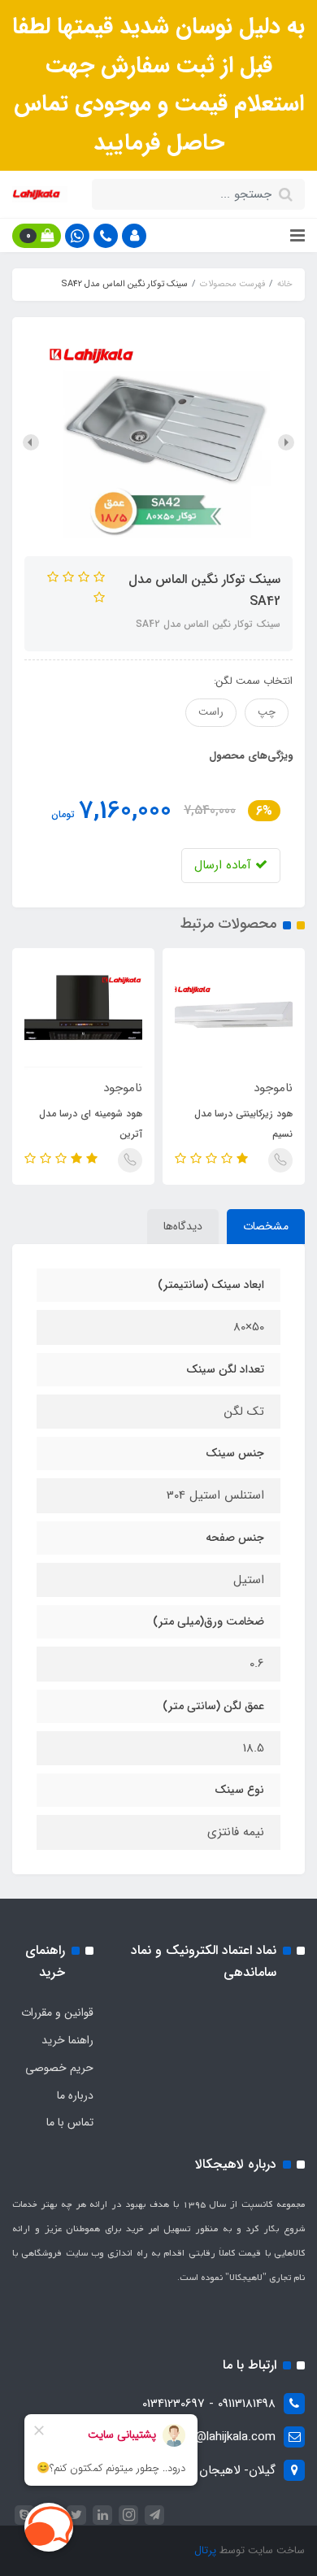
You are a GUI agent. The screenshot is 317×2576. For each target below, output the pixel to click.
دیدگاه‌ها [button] (183, 1226)
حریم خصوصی (59, 2068)
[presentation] (286, 442)
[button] (134, 236)
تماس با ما (70, 2122)
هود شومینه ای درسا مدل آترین (91, 1124)
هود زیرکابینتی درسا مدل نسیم (243, 1124)
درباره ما (75, 2095)
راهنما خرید (67, 2040)
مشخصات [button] (266, 1226)
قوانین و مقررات (57, 2012)
